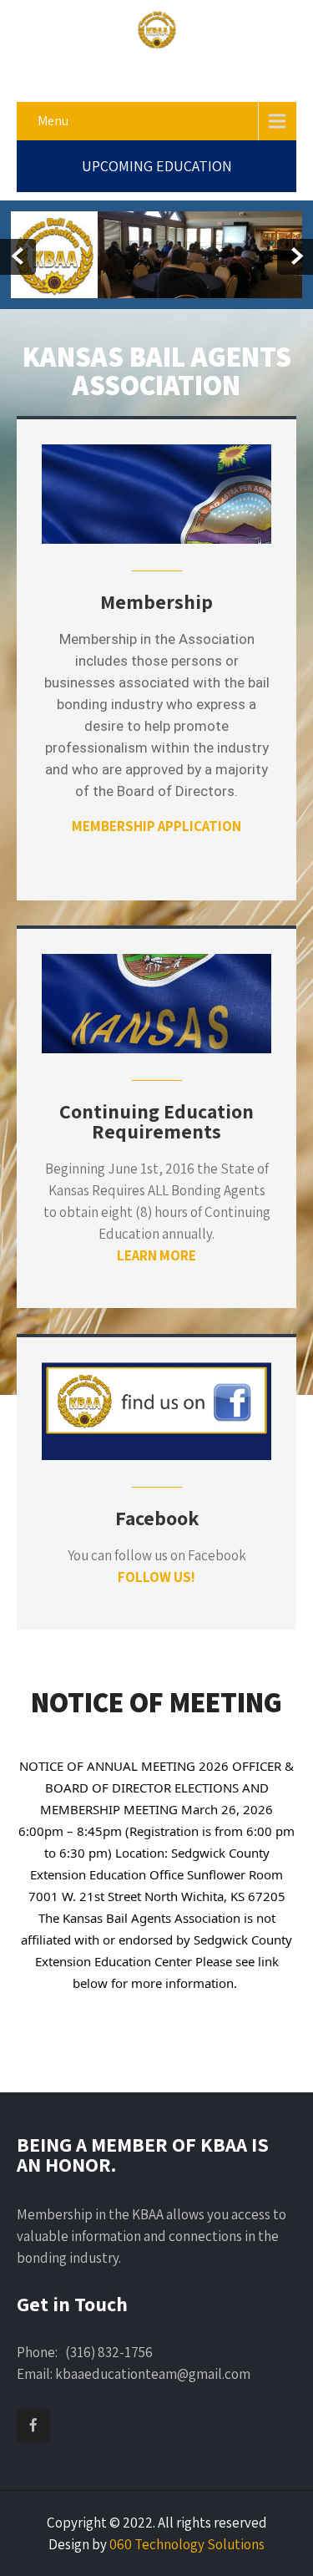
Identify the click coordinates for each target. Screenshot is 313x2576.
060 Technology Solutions (187, 2544)
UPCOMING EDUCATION (157, 166)
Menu (53, 121)
